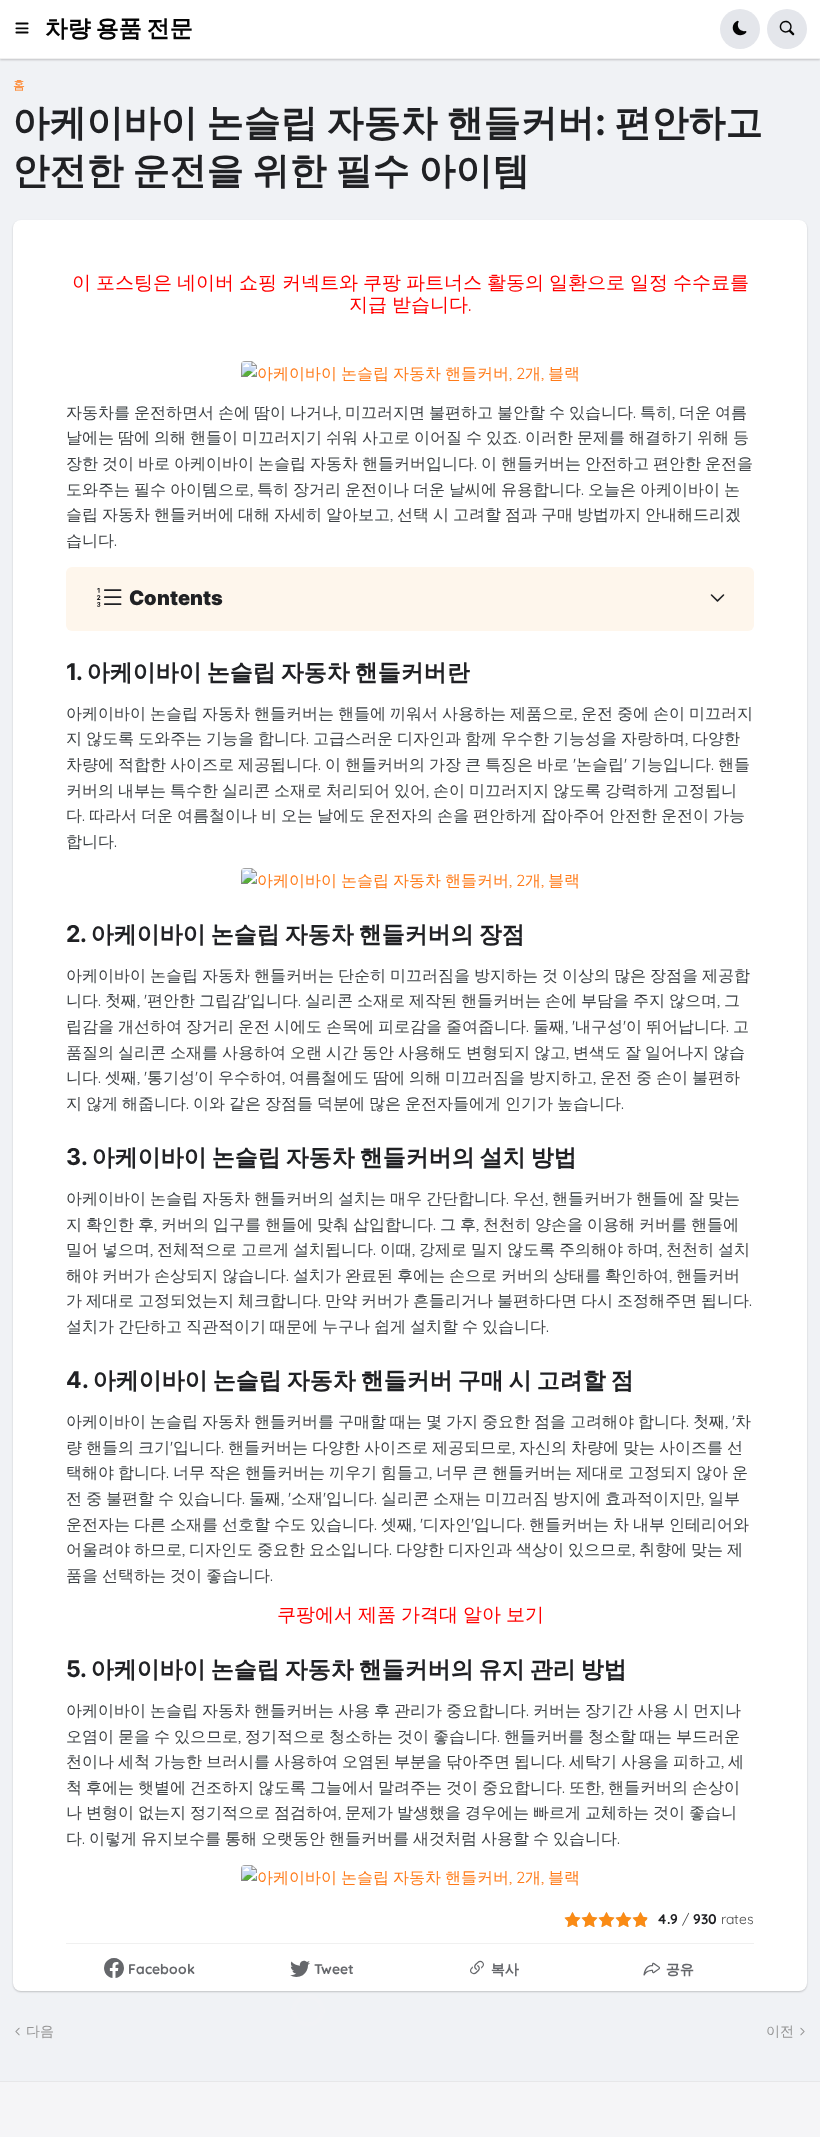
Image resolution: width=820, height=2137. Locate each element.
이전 (780, 2031)
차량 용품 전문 (119, 28)
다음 (40, 2031)
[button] (28, 29)
